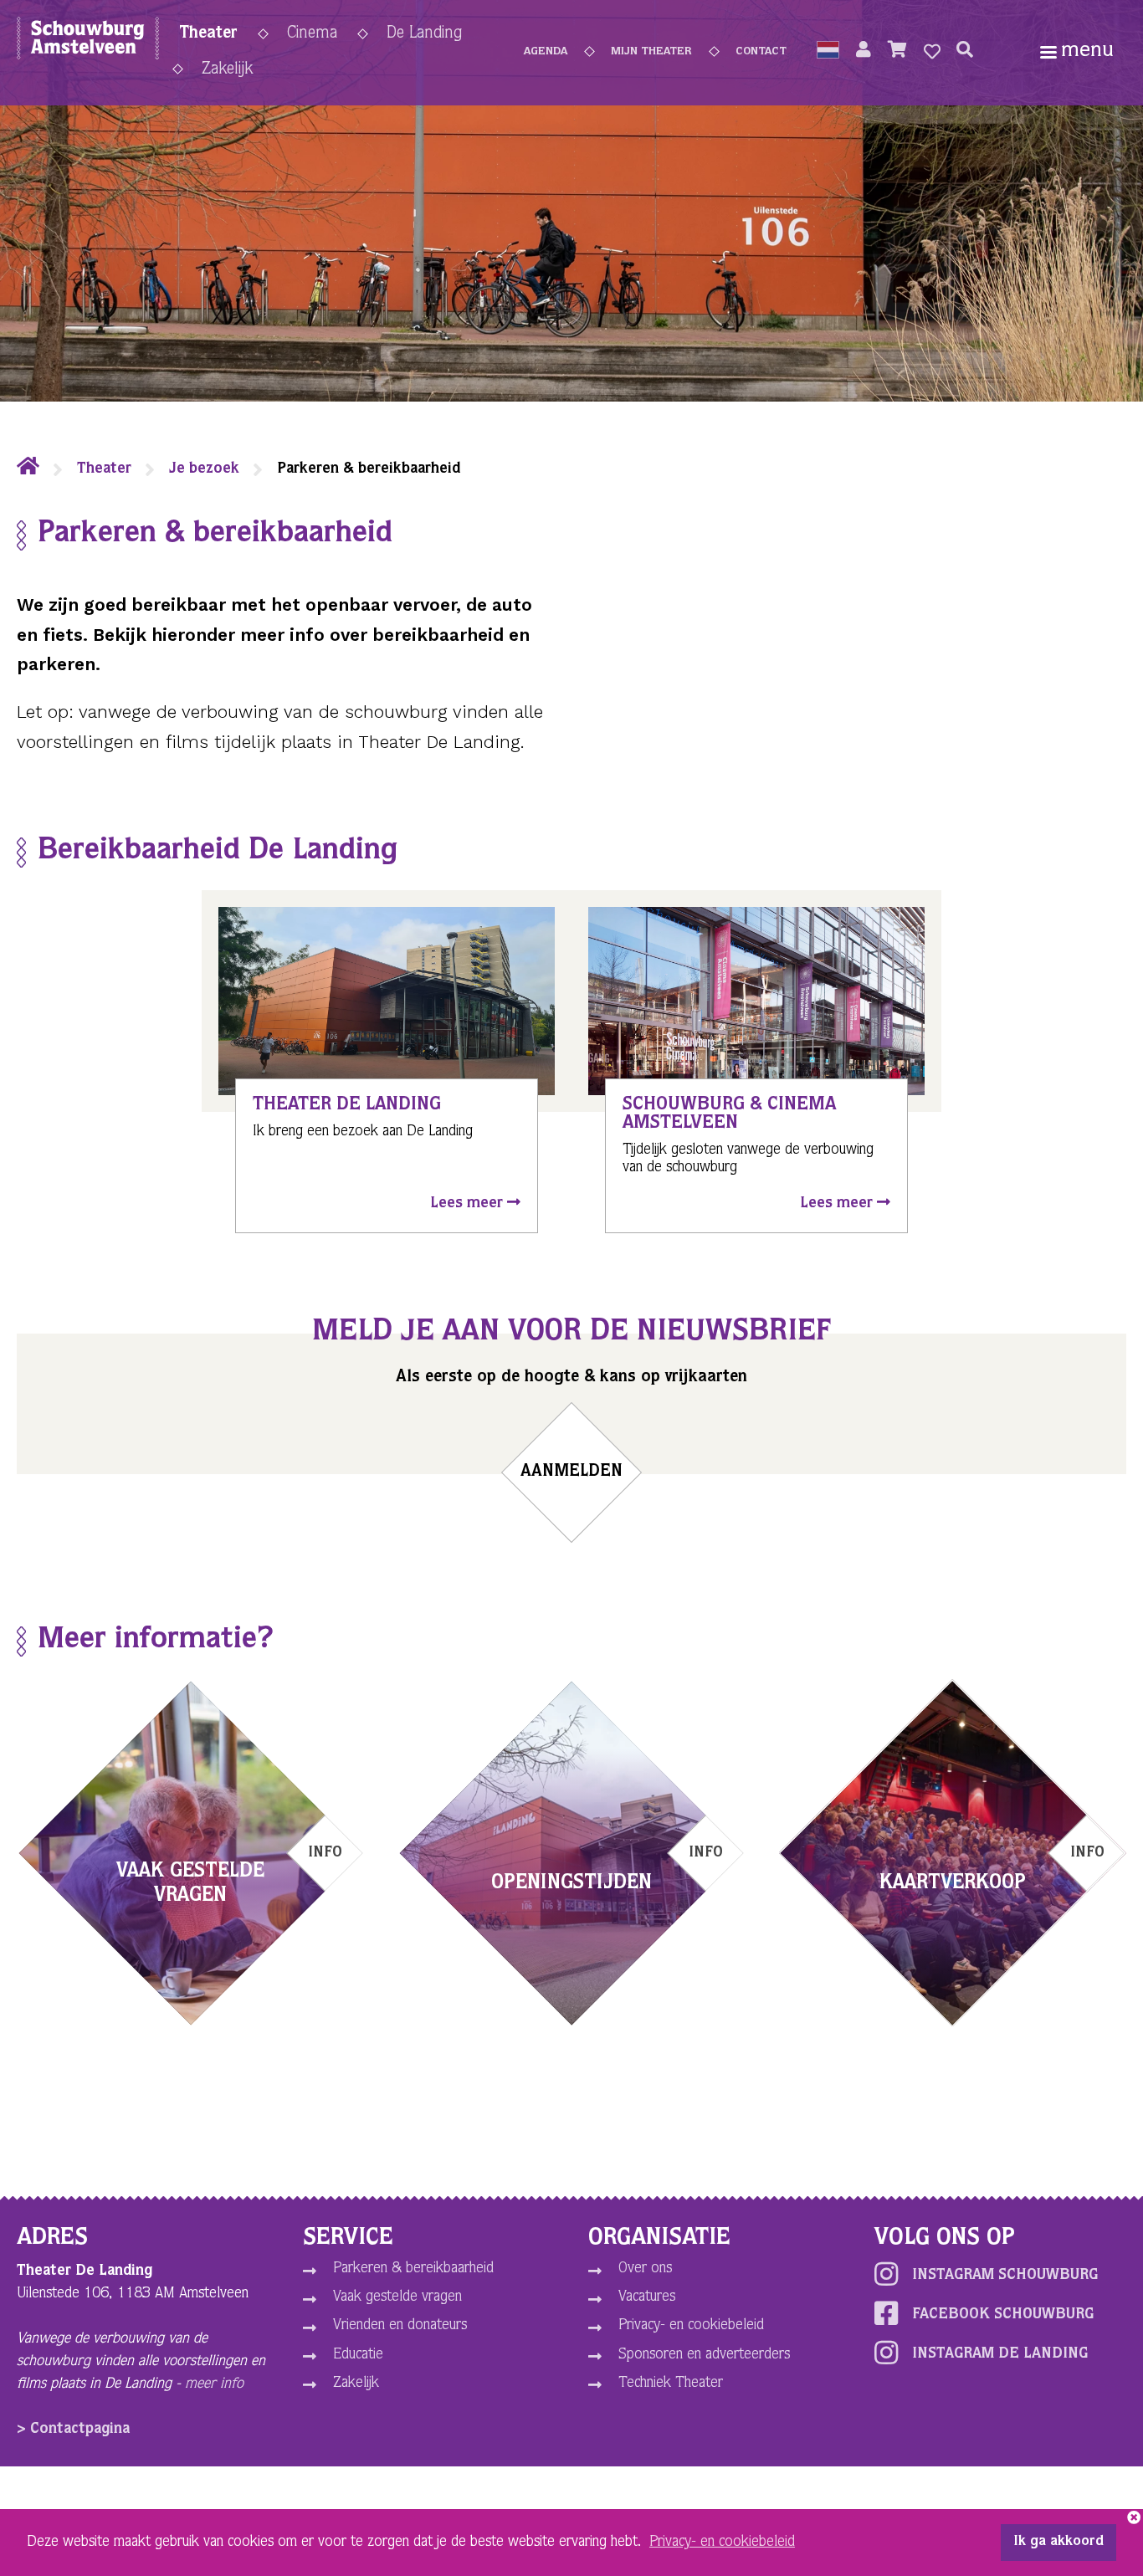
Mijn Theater (651, 52)
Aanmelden (571, 1472)
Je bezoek (204, 469)
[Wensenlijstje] (932, 52)
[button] (828, 52)
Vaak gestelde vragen (397, 2297)
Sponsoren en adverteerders (704, 2355)
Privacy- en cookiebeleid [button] (722, 2543)
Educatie (358, 2355)
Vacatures (647, 2297)
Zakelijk (227, 70)
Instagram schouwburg (1005, 2276)
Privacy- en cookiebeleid (691, 2326)
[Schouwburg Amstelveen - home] (88, 42)
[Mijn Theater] (864, 52)
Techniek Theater (671, 2384)
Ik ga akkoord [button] (1058, 2543)
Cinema (312, 34)
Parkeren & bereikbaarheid (413, 2269)
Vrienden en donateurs (400, 2326)
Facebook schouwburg (1003, 2315)
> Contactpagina (73, 2430)
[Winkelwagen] (897, 52)
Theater (208, 34)
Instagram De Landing (1000, 2354)
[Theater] (28, 469)
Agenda (546, 52)
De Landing (424, 34)
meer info (214, 2384)
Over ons (645, 2269)
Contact (761, 52)
